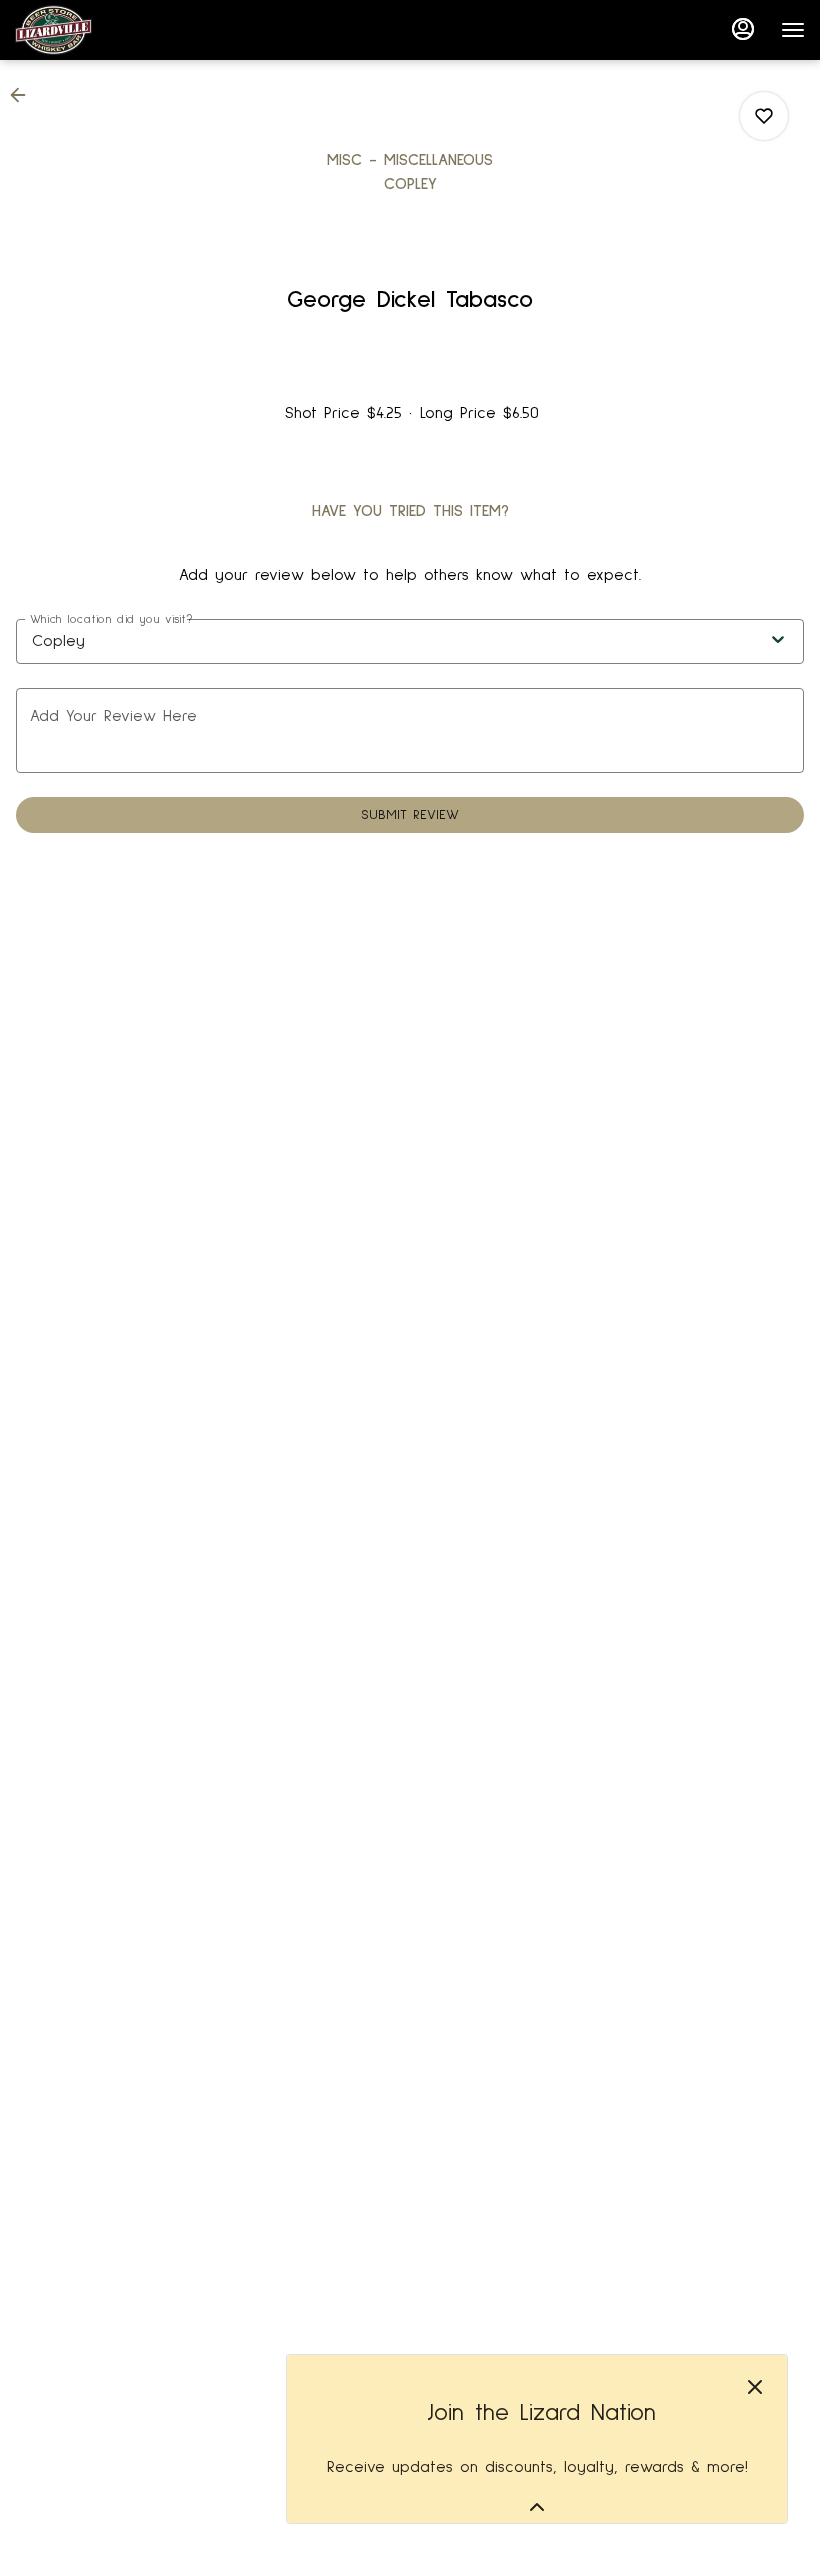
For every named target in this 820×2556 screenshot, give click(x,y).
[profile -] (743, 29)
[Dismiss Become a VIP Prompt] (755, 2387)
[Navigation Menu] (793, 30)
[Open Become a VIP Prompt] (537, 2507)
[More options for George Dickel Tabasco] (764, 116)
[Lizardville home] (105, 30)
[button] (24, 95)
